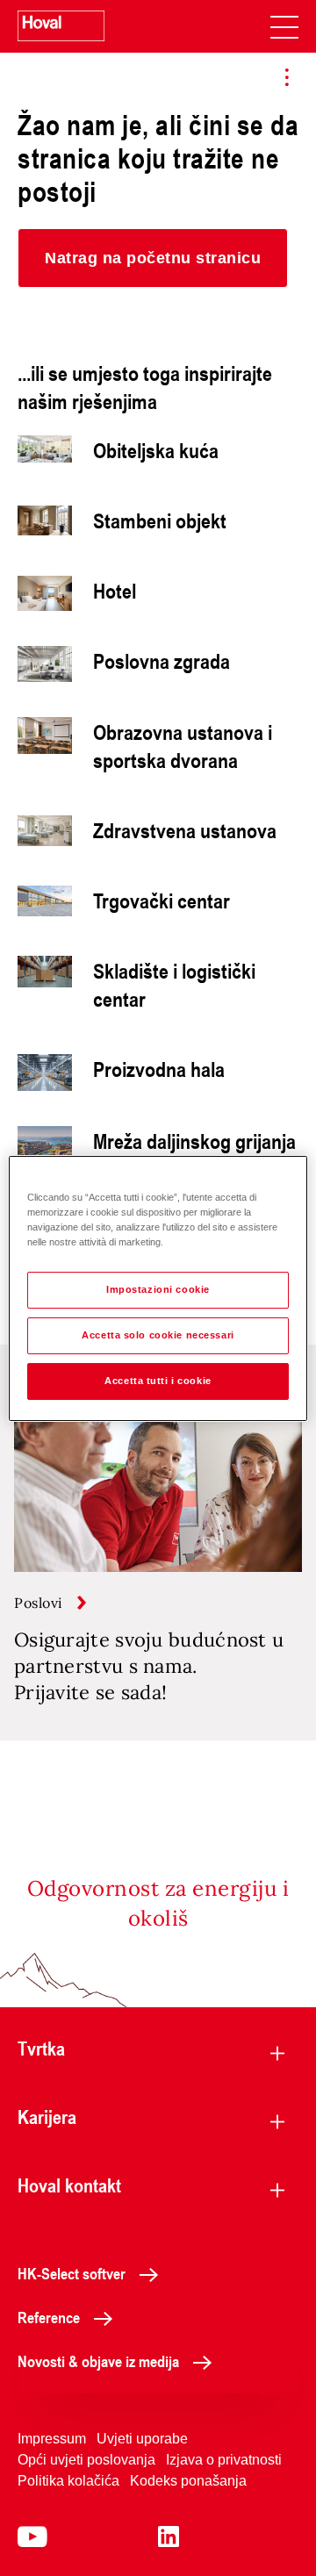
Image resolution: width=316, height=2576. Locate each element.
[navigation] (284, 26)
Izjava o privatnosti (224, 2460)
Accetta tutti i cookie (158, 1381)
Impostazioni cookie (158, 1289)
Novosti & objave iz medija (98, 2361)
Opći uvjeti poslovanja (86, 2460)
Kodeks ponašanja (188, 2481)
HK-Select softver (72, 2273)
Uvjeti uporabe (142, 2439)
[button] (153, 258)
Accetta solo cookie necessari (158, 1335)
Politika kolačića (68, 2481)
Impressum (52, 2439)
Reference (49, 2317)
